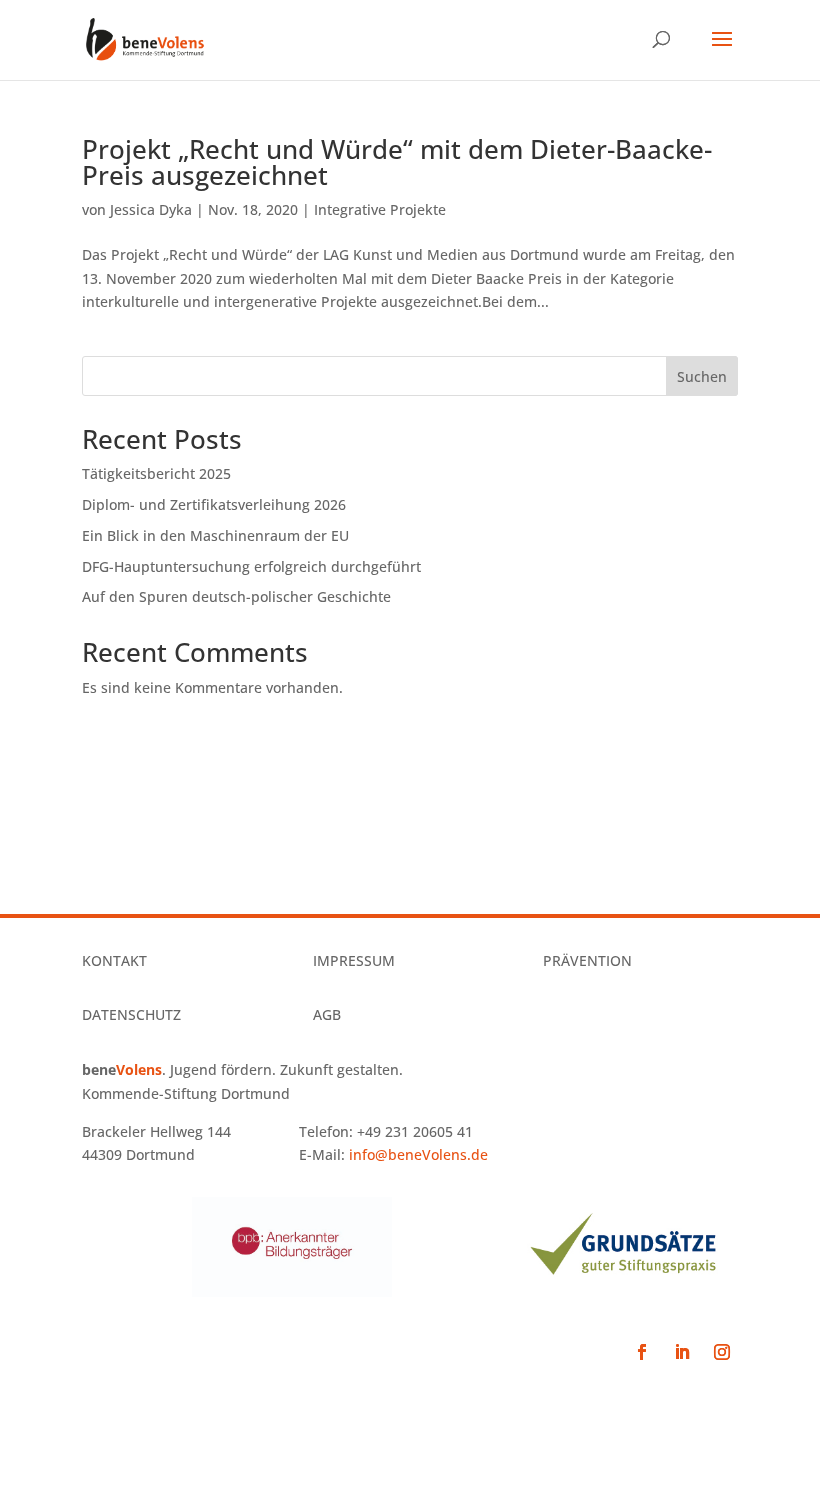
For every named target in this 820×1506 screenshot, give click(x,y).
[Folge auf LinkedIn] (682, 1352)
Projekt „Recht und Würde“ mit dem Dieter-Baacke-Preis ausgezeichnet (397, 162)
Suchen (702, 376)
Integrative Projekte (380, 209)
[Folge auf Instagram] (722, 1352)
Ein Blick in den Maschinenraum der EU (215, 535)
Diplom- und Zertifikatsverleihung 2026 (214, 504)
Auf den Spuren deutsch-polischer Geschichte (236, 596)
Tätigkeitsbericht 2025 (156, 473)
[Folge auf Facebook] (642, 1352)
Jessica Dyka (151, 209)
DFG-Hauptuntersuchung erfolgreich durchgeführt (251, 566)
